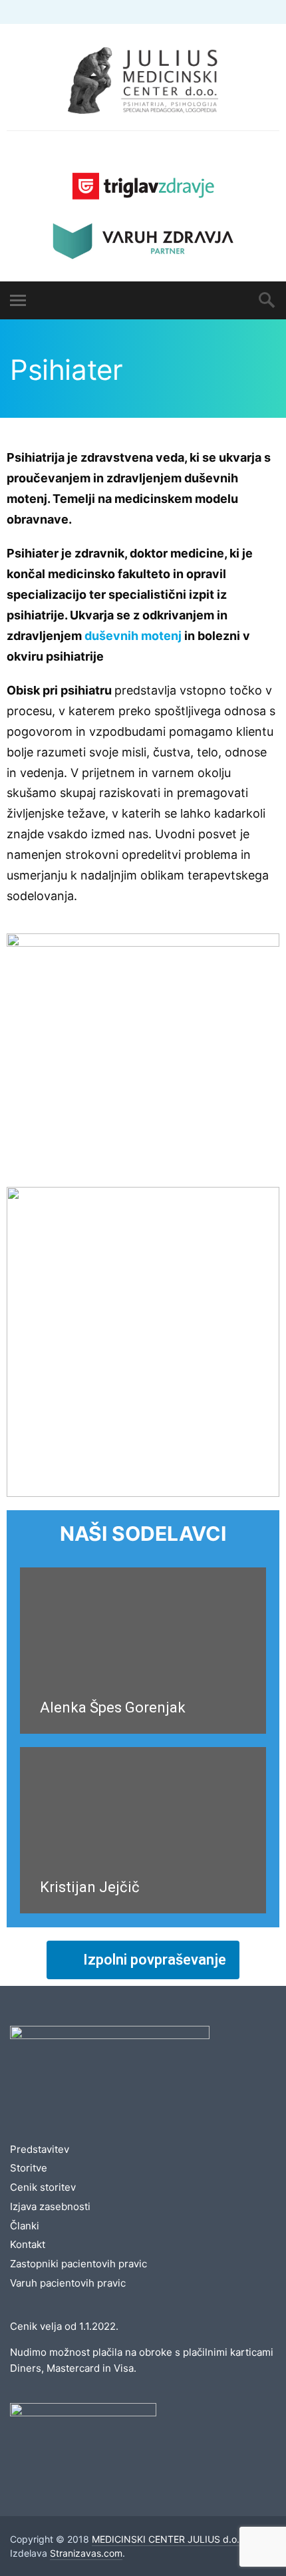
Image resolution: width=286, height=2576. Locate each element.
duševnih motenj (133, 636)
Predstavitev (40, 2149)
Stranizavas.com (86, 2553)
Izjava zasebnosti (50, 2206)
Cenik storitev (43, 2187)
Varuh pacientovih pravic (68, 2283)
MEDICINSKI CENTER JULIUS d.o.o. (170, 2539)
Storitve (29, 2168)
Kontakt (28, 2244)
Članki (25, 2226)
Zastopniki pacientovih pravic (78, 2264)
